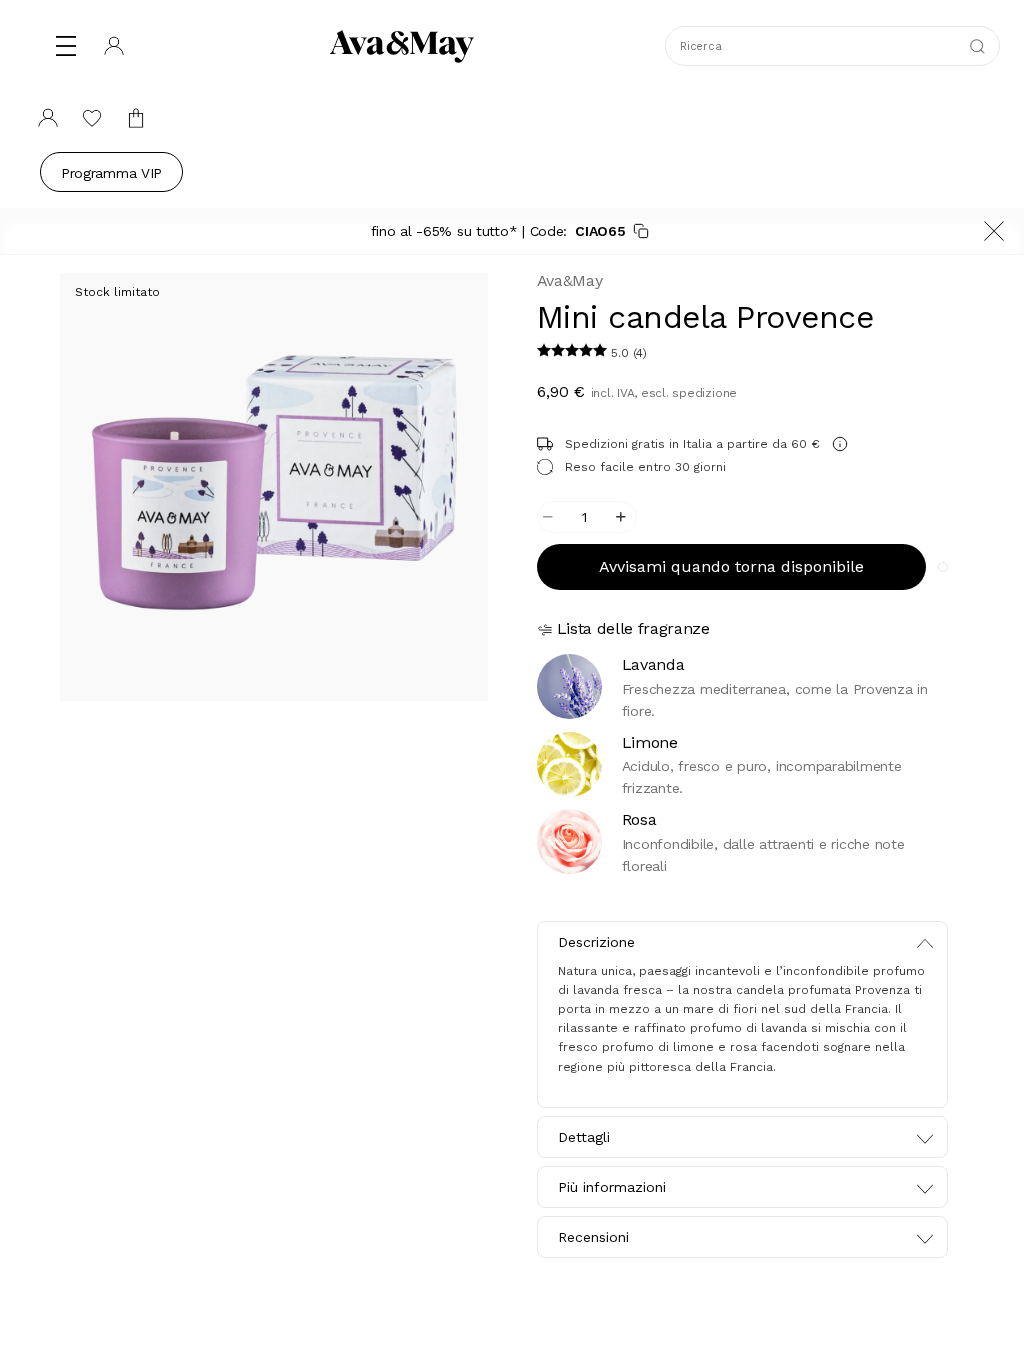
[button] (574, 353)
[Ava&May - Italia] (402, 46)
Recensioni (593, 1237)
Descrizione (596, 942)
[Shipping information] (840, 444)
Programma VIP (111, 173)
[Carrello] (136, 118)
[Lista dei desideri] (92, 118)
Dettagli (584, 1137)
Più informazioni (612, 1187)
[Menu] (66, 46)
